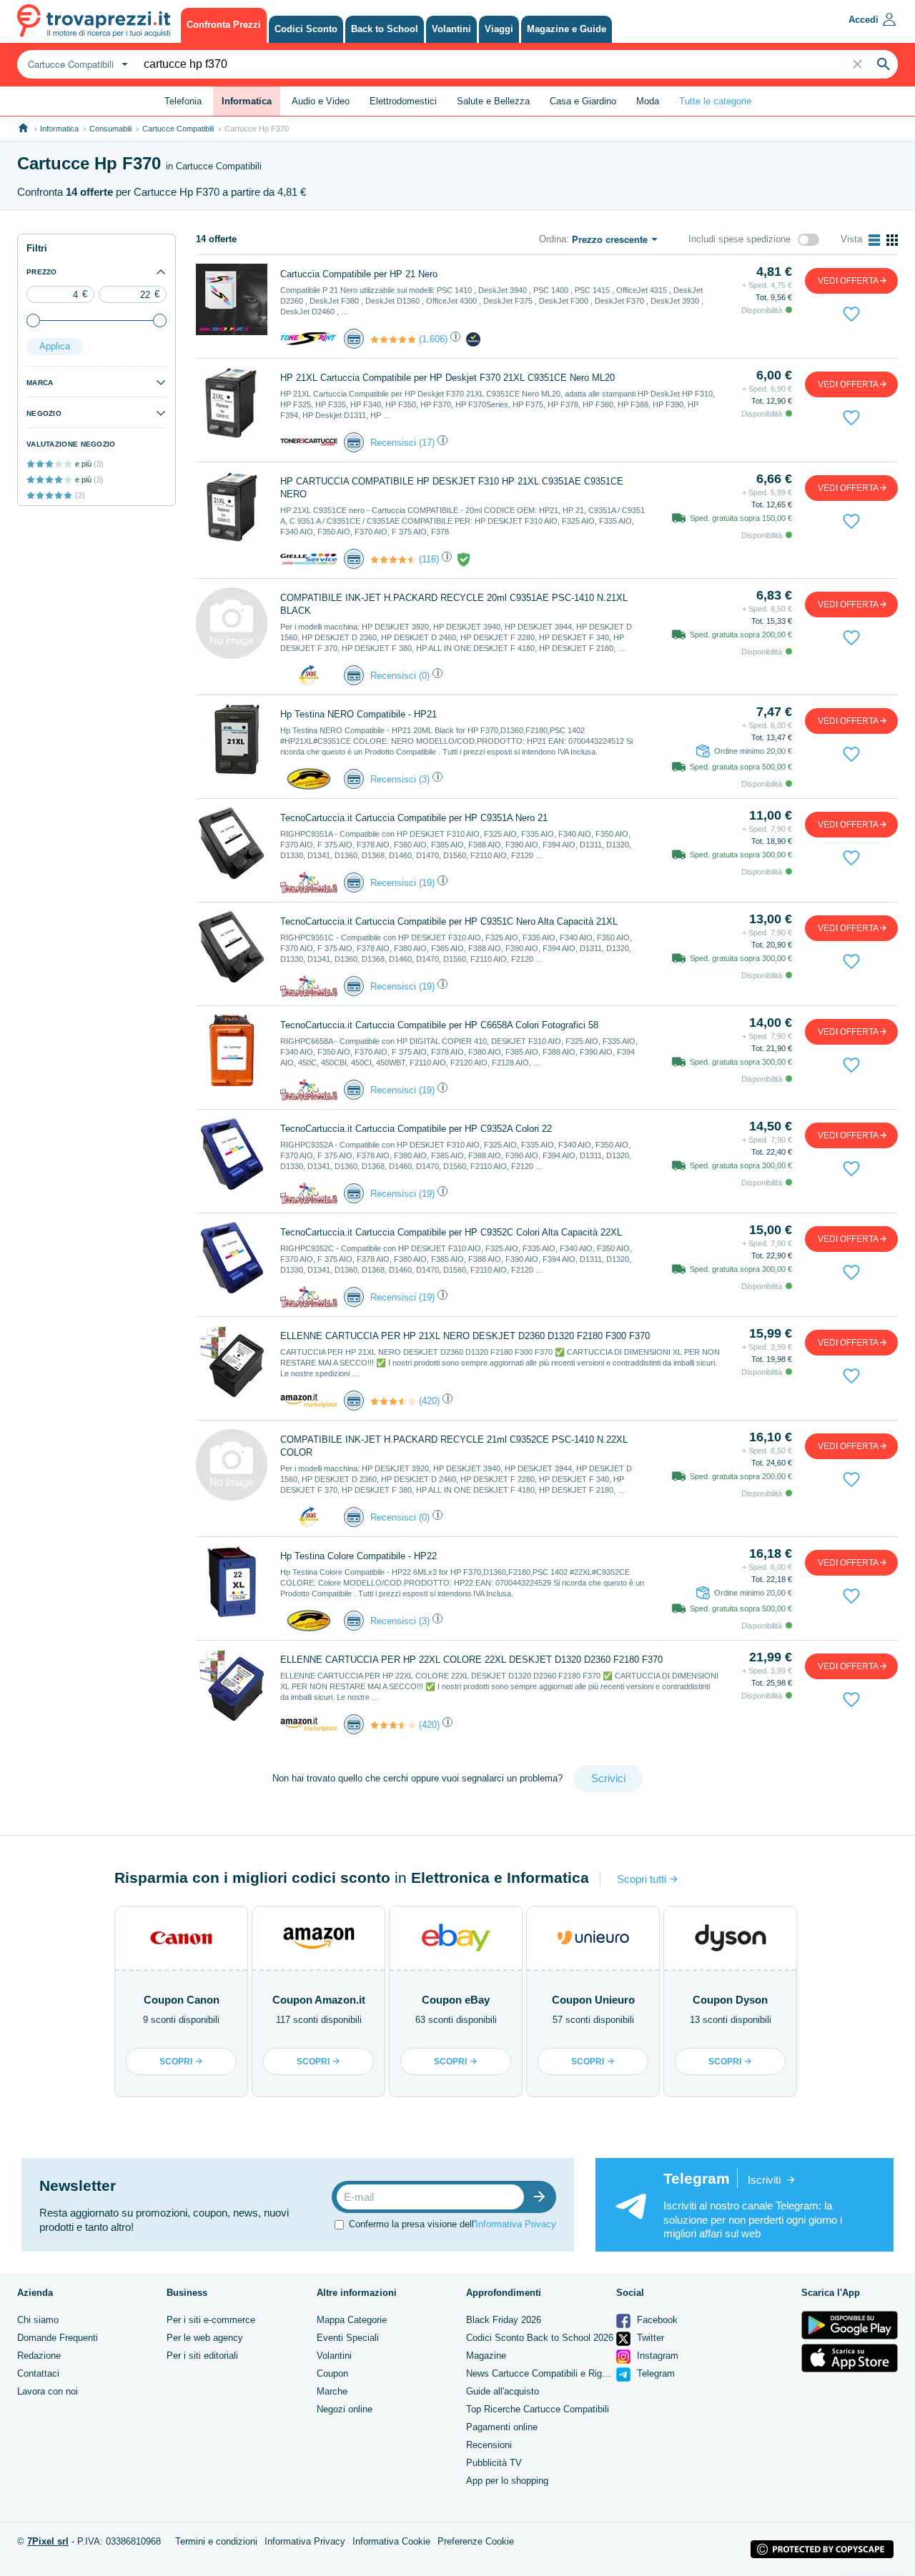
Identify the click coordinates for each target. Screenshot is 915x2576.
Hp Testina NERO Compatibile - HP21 (358, 714)
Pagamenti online (502, 2427)
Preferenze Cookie (476, 2541)
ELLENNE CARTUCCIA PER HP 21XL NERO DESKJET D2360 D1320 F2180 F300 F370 (465, 1336)
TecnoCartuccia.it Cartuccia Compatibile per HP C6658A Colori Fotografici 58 (439, 1025)
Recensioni (489, 2445)
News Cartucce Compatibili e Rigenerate (549, 2373)
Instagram (656, 2356)
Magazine (486, 2356)
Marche (332, 2391)
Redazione (39, 2356)
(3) (424, 779)
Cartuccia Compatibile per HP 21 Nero (359, 274)
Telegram (654, 2373)
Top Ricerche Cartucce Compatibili (538, 2409)
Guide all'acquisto (503, 2391)
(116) (429, 559)
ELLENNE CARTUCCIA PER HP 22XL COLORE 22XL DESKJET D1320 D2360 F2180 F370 (471, 1660)
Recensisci (393, 443)
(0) (424, 676)
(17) (427, 443)
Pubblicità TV (494, 2463)
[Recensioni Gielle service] (393, 560)
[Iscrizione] (543, 2197)
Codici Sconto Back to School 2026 (540, 2338)
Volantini (334, 2356)
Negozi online (345, 2409)
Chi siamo (38, 2320)
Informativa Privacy (516, 2224)
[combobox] (76, 64)
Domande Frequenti (58, 2338)
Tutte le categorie (715, 101)
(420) (429, 1401)
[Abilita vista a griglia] (892, 240)
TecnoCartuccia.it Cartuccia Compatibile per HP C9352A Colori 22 (416, 1129)
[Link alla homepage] (23, 128)
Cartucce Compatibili (178, 129)
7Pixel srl (48, 2541)
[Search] (884, 64)
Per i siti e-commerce (211, 2320)
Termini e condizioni (216, 2541)
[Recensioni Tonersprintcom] (393, 339)
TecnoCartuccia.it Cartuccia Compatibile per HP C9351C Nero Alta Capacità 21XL (449, 921)
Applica (55, 346)
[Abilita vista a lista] (874, 240)
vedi (848, 281)
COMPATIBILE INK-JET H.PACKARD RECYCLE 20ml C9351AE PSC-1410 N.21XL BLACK (454, 604)
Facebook (656, 2320)
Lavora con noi (48, 2391)
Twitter (649, 2338)
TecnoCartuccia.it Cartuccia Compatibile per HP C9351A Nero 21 (414, 818)
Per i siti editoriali (202, 2356)
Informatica (59, 129)
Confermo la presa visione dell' (452, 2224)
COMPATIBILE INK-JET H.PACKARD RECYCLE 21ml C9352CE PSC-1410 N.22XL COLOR (454, 1446)
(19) (427, 883)
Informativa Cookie (391, 2541)
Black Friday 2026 (504, 2320)
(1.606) (433, 339)
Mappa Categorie (352, 2320)
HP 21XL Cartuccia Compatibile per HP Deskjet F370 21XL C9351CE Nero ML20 (447, 378)
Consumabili (110, 129)
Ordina (553, 239)
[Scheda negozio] (309, 338)
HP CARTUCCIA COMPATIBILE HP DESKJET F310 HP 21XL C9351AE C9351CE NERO (452, 488)
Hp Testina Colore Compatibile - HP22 (358, 1556)
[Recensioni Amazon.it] (393, 1401)
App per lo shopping (507, 2481)
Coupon (332, 2373)
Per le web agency (205, 2338)
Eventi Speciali (348, 2338)
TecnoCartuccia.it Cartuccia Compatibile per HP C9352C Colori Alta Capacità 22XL (451, 1232)
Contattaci (38, 2373)
